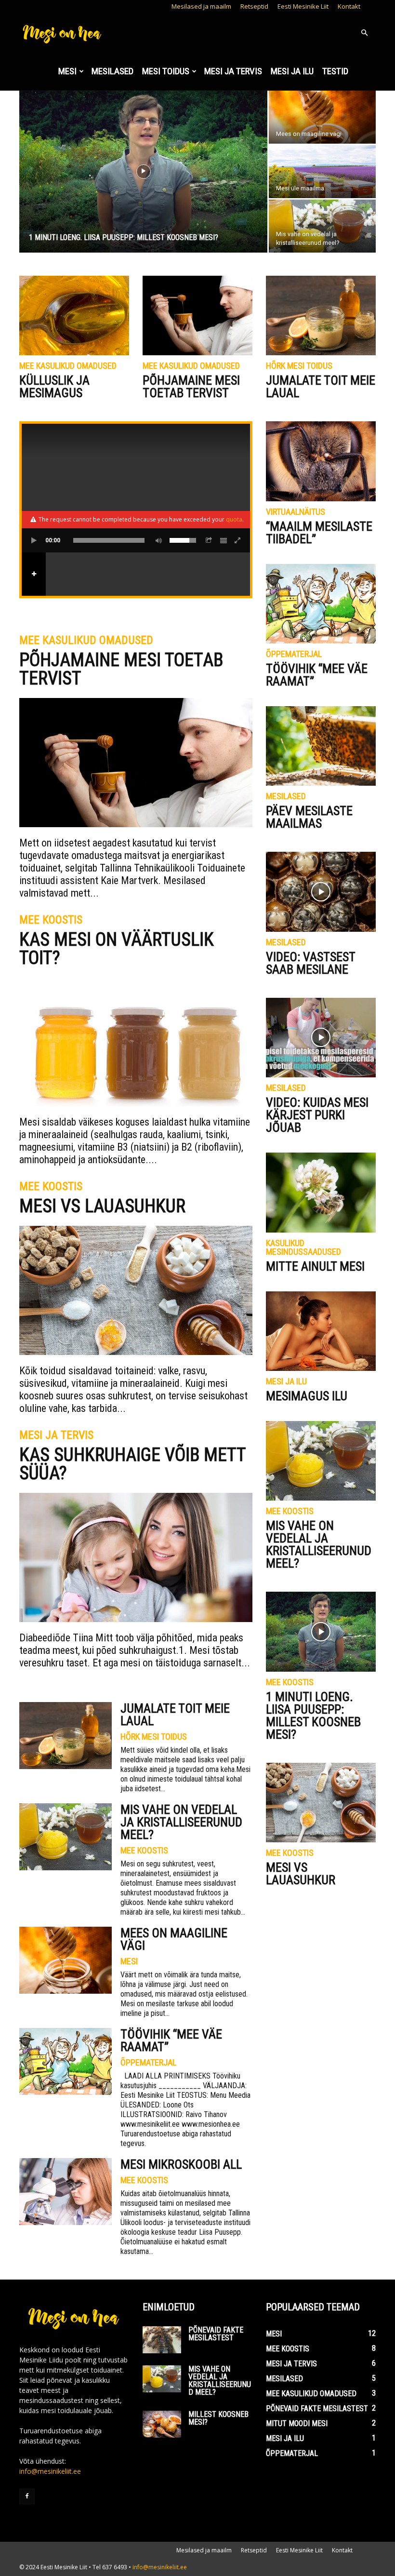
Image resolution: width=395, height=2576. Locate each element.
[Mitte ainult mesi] (321, 1192)
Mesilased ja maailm (201, 6)
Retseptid (254, 6)
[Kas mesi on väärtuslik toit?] (136, 1042)
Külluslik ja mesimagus (54, 387)
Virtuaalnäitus (296, 512)
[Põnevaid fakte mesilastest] (162, 2340)
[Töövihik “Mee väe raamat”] (66, 2061)
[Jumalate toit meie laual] (321, 315)
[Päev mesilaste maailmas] (321, 746)
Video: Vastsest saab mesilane (310, 963)
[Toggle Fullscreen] (238, 540)
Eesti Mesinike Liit (303, 6)
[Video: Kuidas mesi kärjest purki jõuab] (321, 1038)
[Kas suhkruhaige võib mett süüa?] (136, 1557)
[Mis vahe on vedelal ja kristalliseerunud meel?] (322, 226)
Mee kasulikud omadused (68, 366)
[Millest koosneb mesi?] (162, 2424)
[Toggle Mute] (157, 540)
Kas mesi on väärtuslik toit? (117, 949)
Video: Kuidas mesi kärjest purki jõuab (317, 1115)
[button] (364, 33)
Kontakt (349, 6)
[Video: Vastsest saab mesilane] (321, 892)
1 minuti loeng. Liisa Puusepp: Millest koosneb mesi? (313, 1716)
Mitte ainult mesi (315, 1266)
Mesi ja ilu (292, 71)
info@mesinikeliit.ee (50, 2471)
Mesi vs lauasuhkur (102, 1206)
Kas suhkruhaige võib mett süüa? (132, 1464)
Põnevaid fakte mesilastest (216, 2334)
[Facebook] (27, 2496)
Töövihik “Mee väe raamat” (171, 2040)
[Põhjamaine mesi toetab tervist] (197, 315)
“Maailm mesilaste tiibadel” (319, 533)
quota (234, 519)
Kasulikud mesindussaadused (303, 1248)
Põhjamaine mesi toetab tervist (191, 387)
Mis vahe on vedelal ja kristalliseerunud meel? (181, 1822)
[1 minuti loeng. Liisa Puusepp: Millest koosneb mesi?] (143, 172)
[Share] (209, 540)
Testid (335, 71)
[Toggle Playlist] (224, 540)
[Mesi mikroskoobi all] (66, 2192)
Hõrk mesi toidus (299, 366)
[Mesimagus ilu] (321, 1331)
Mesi (67, 71)
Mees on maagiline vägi (174, 1939)
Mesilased (112, 71)
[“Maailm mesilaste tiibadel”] (321, 461)
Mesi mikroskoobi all (181, 2164)
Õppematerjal (148, 2063)
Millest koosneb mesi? (218, 2418)
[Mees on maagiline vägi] (322, 117)
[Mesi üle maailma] (322, 172)
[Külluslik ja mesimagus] (74, 315)
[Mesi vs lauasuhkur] (136, 1290)
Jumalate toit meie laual (321, 387)
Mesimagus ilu (307, 1396)
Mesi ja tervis (233, 71)
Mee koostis (51, 920)
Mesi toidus (166, 71)
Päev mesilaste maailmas (309, 817)
